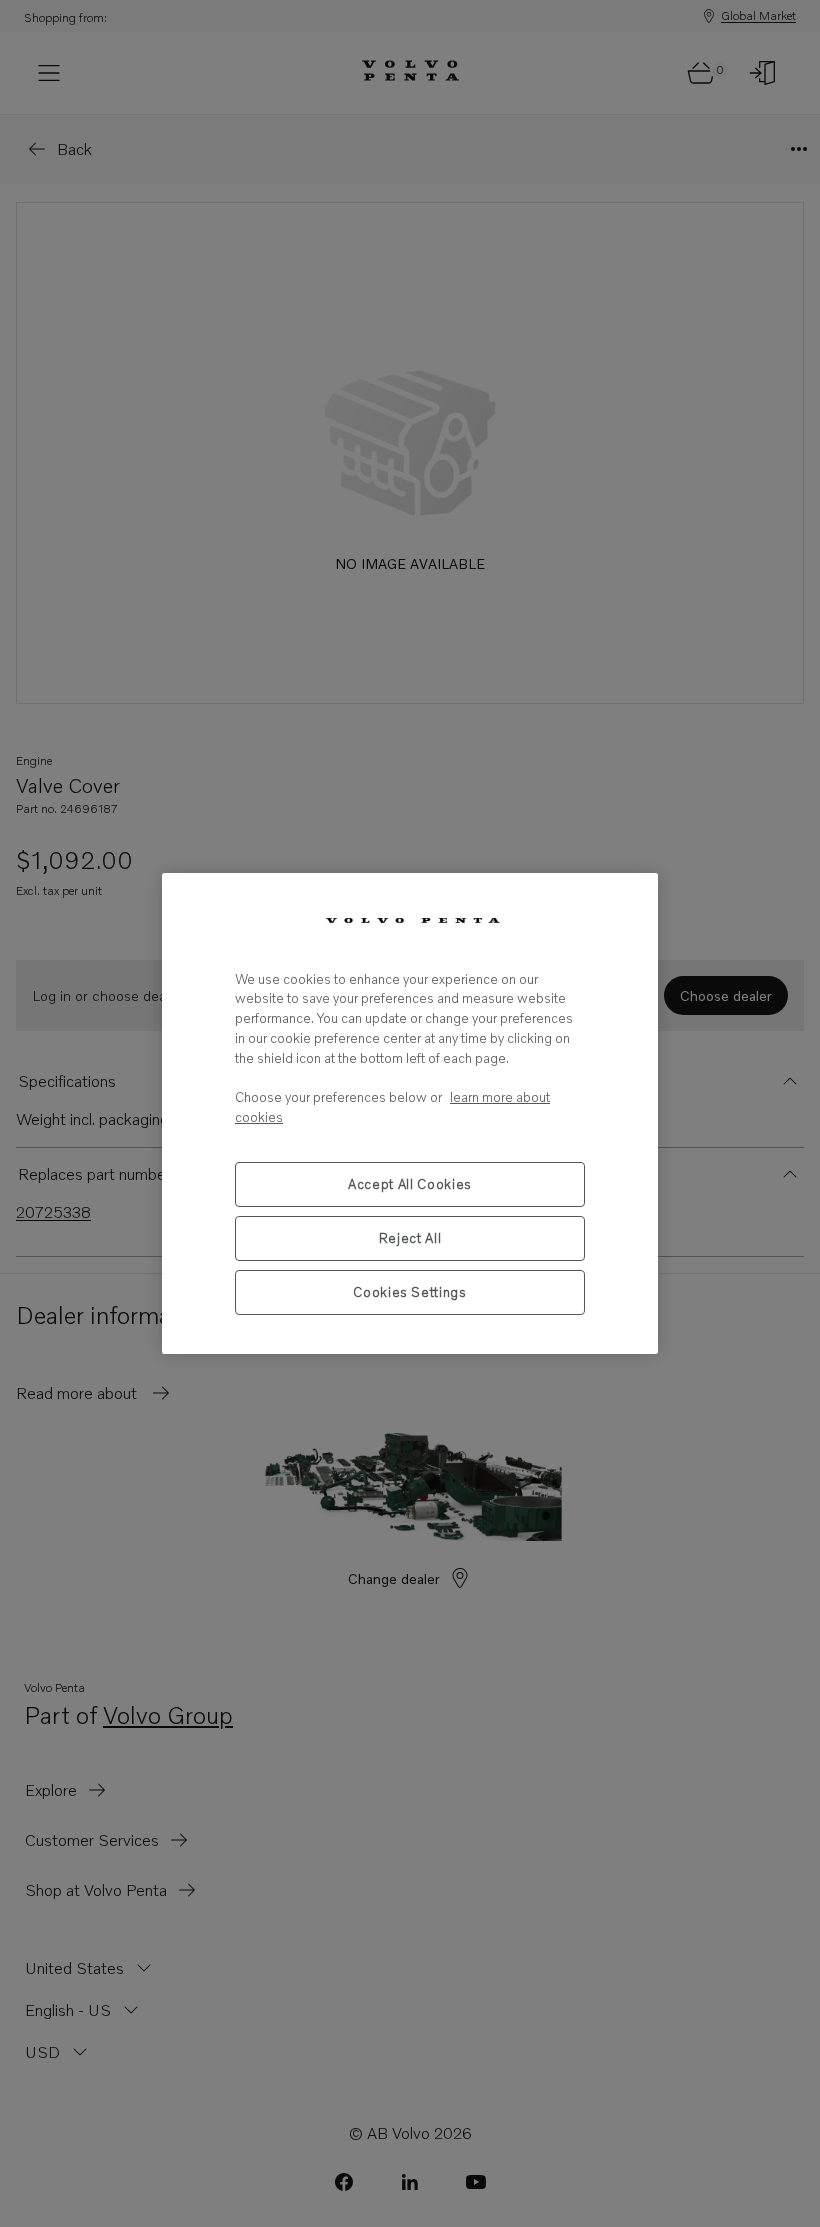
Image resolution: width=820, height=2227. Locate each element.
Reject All (410, 1238)
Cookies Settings (410, 1292)
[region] (410, 1113)
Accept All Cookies (410, 1184)
